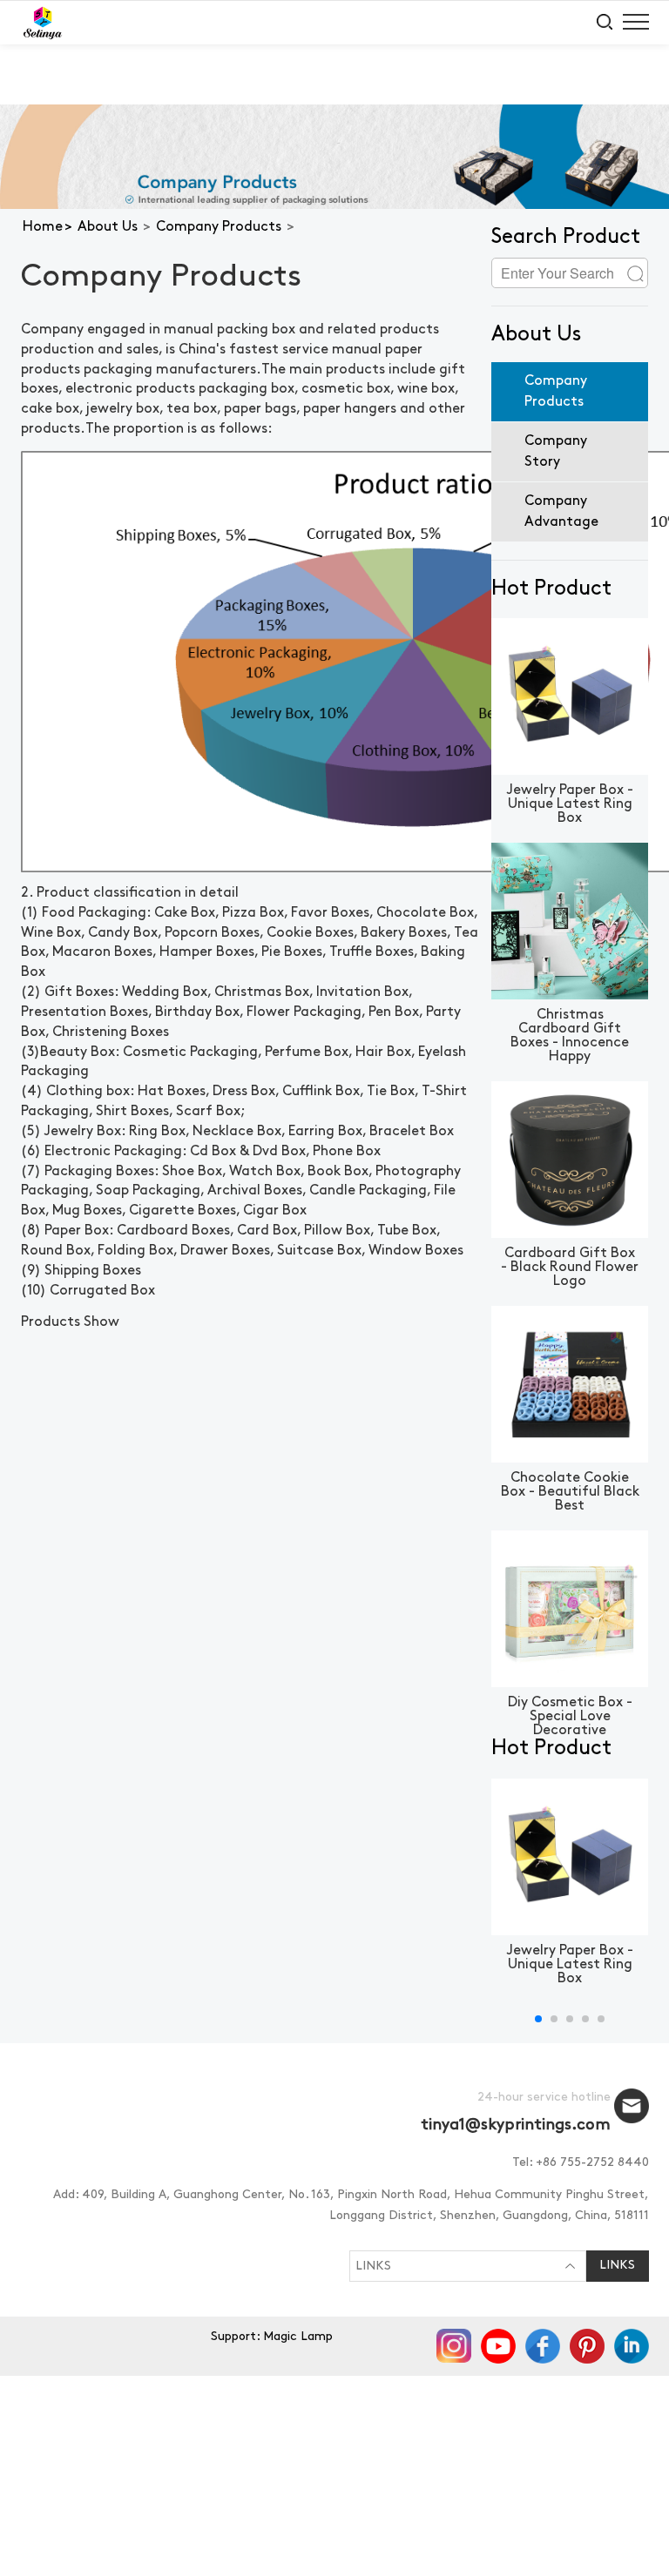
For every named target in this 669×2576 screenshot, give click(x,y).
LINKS (373, 2267)
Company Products (219, 227)
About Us (108, 227)
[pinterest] (588, 2345)
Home (43, 227)
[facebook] (544, 2345)
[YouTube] (500, 2345)
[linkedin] (632, 2345)
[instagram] (455, 2345)
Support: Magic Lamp (272, 2337)
